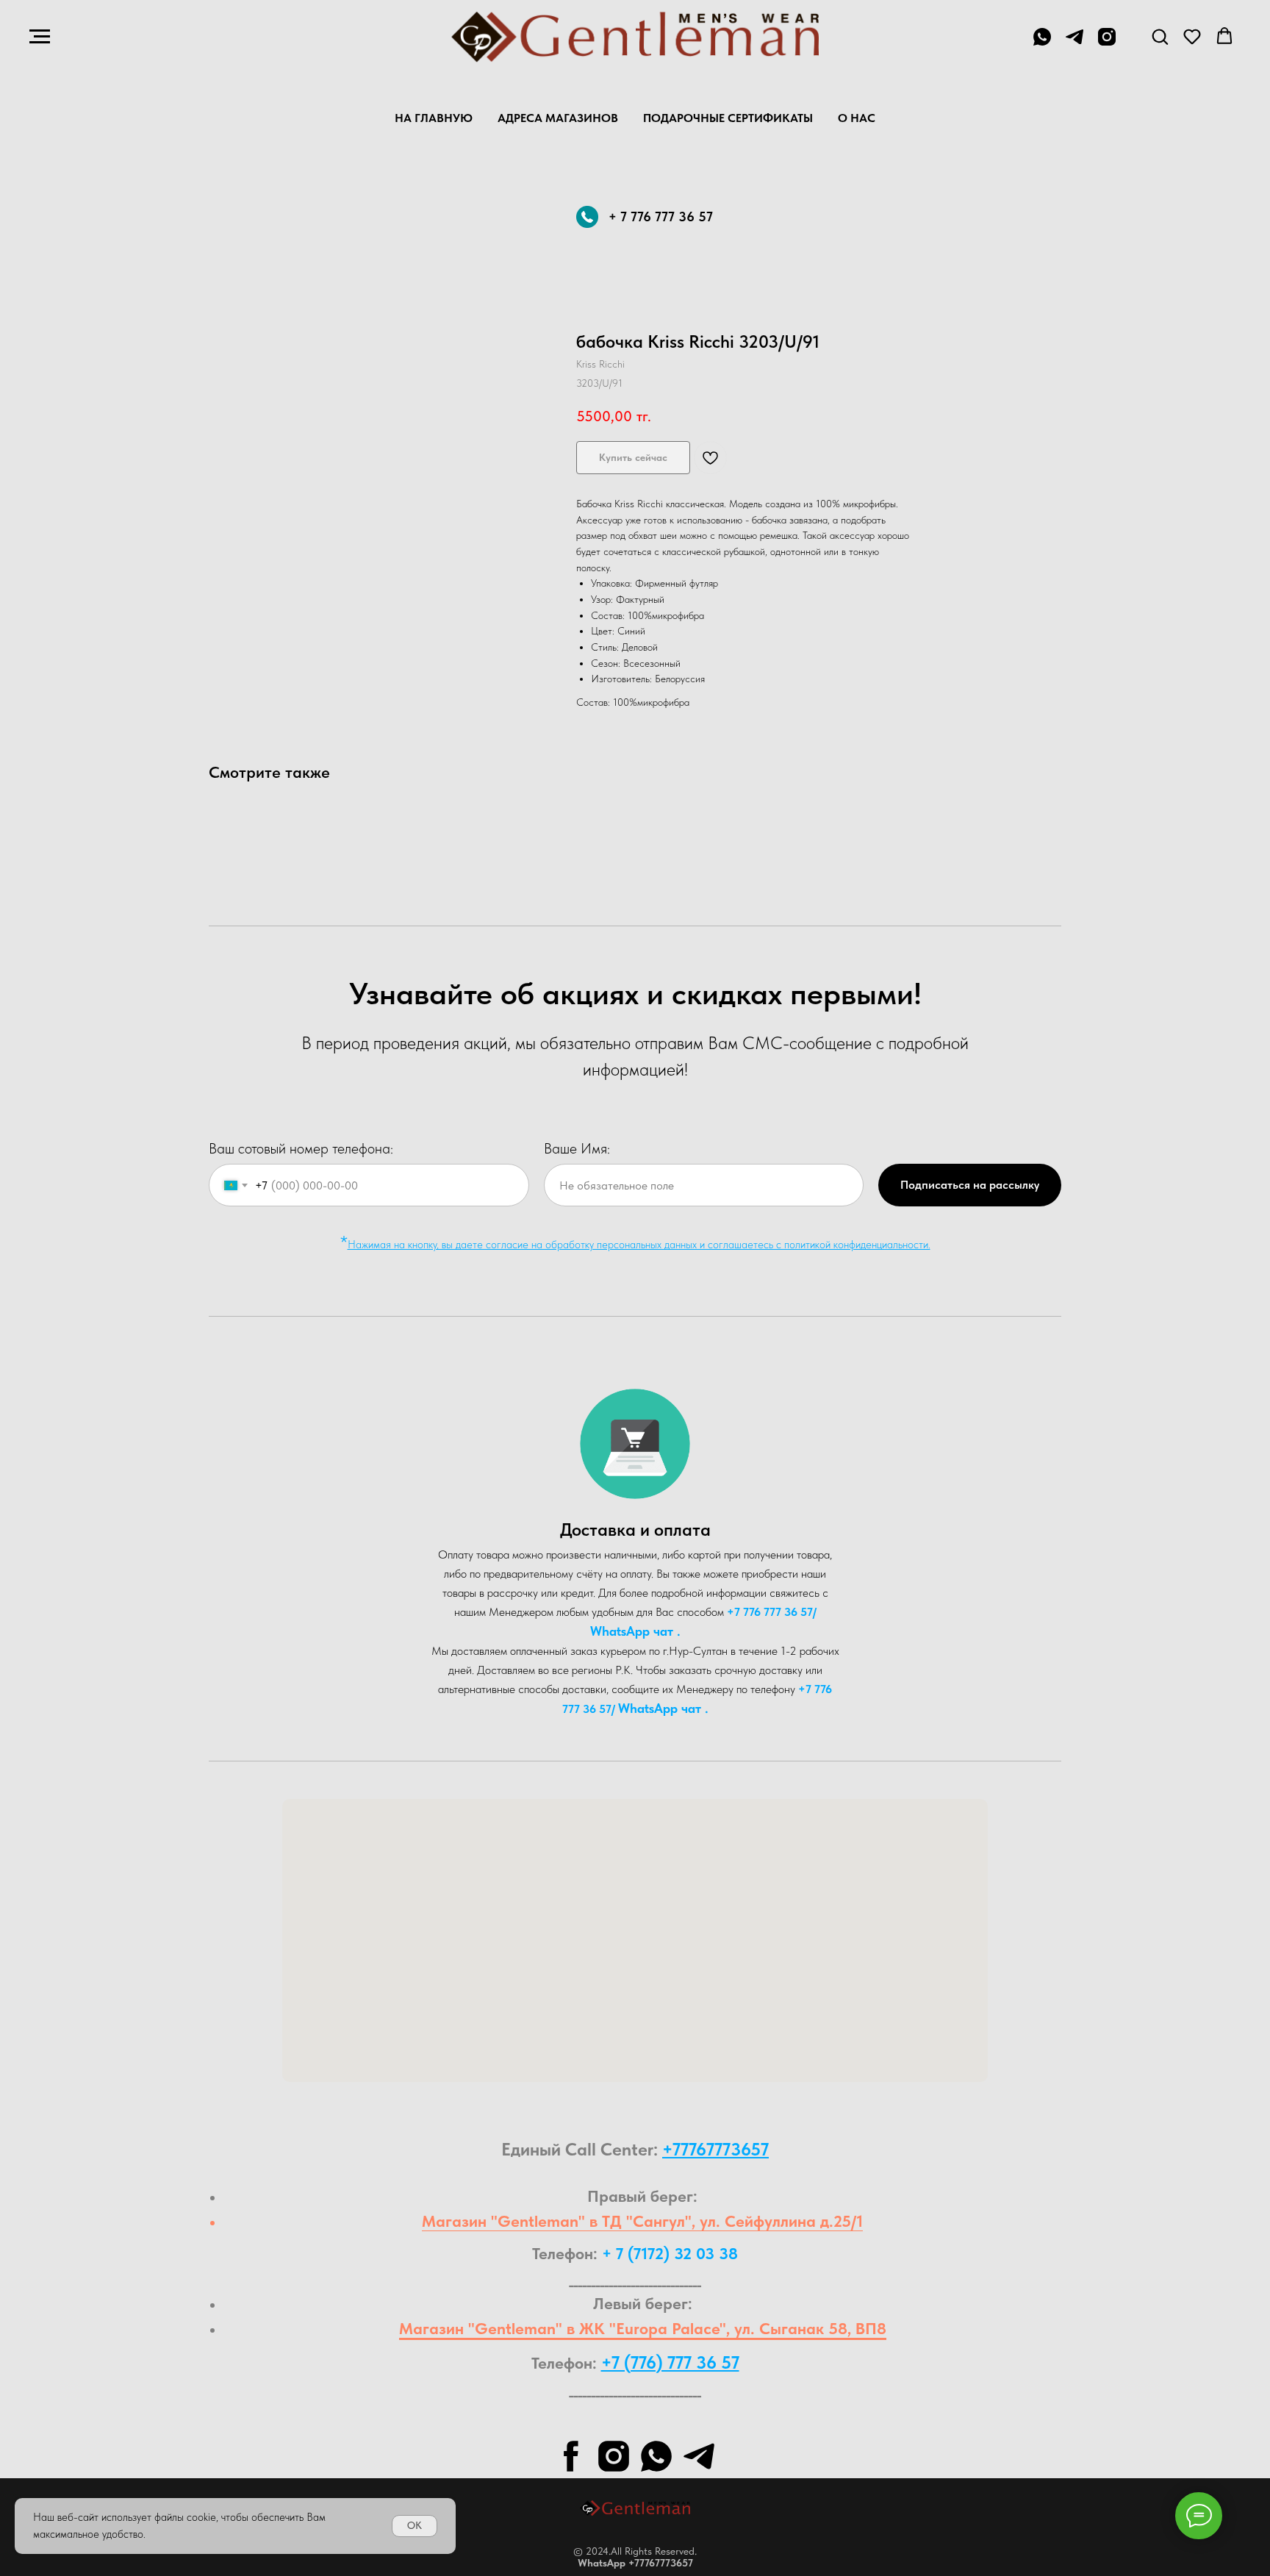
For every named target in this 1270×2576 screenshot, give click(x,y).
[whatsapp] (656, 2456)
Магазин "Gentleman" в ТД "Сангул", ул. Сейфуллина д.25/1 (642, 2221)
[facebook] (571, 2456)
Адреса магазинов (558, 118)
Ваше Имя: (577, 1148)
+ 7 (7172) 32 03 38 (670, 2253)
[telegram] (1075, 44)
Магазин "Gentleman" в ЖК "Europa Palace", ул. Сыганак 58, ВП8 (643, 2328)
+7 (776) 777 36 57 (670, 2362)
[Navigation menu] (40, 37)
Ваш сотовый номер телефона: (301, 1148)
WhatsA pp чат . (635, 1631)
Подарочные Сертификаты (728, 118)
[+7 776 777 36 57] (1042, 44)
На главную (434, 118)
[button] (1160, 36)
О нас (857, 118)
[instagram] (1107, 44)
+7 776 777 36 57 (770, 1612)
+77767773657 (715, 2149)
